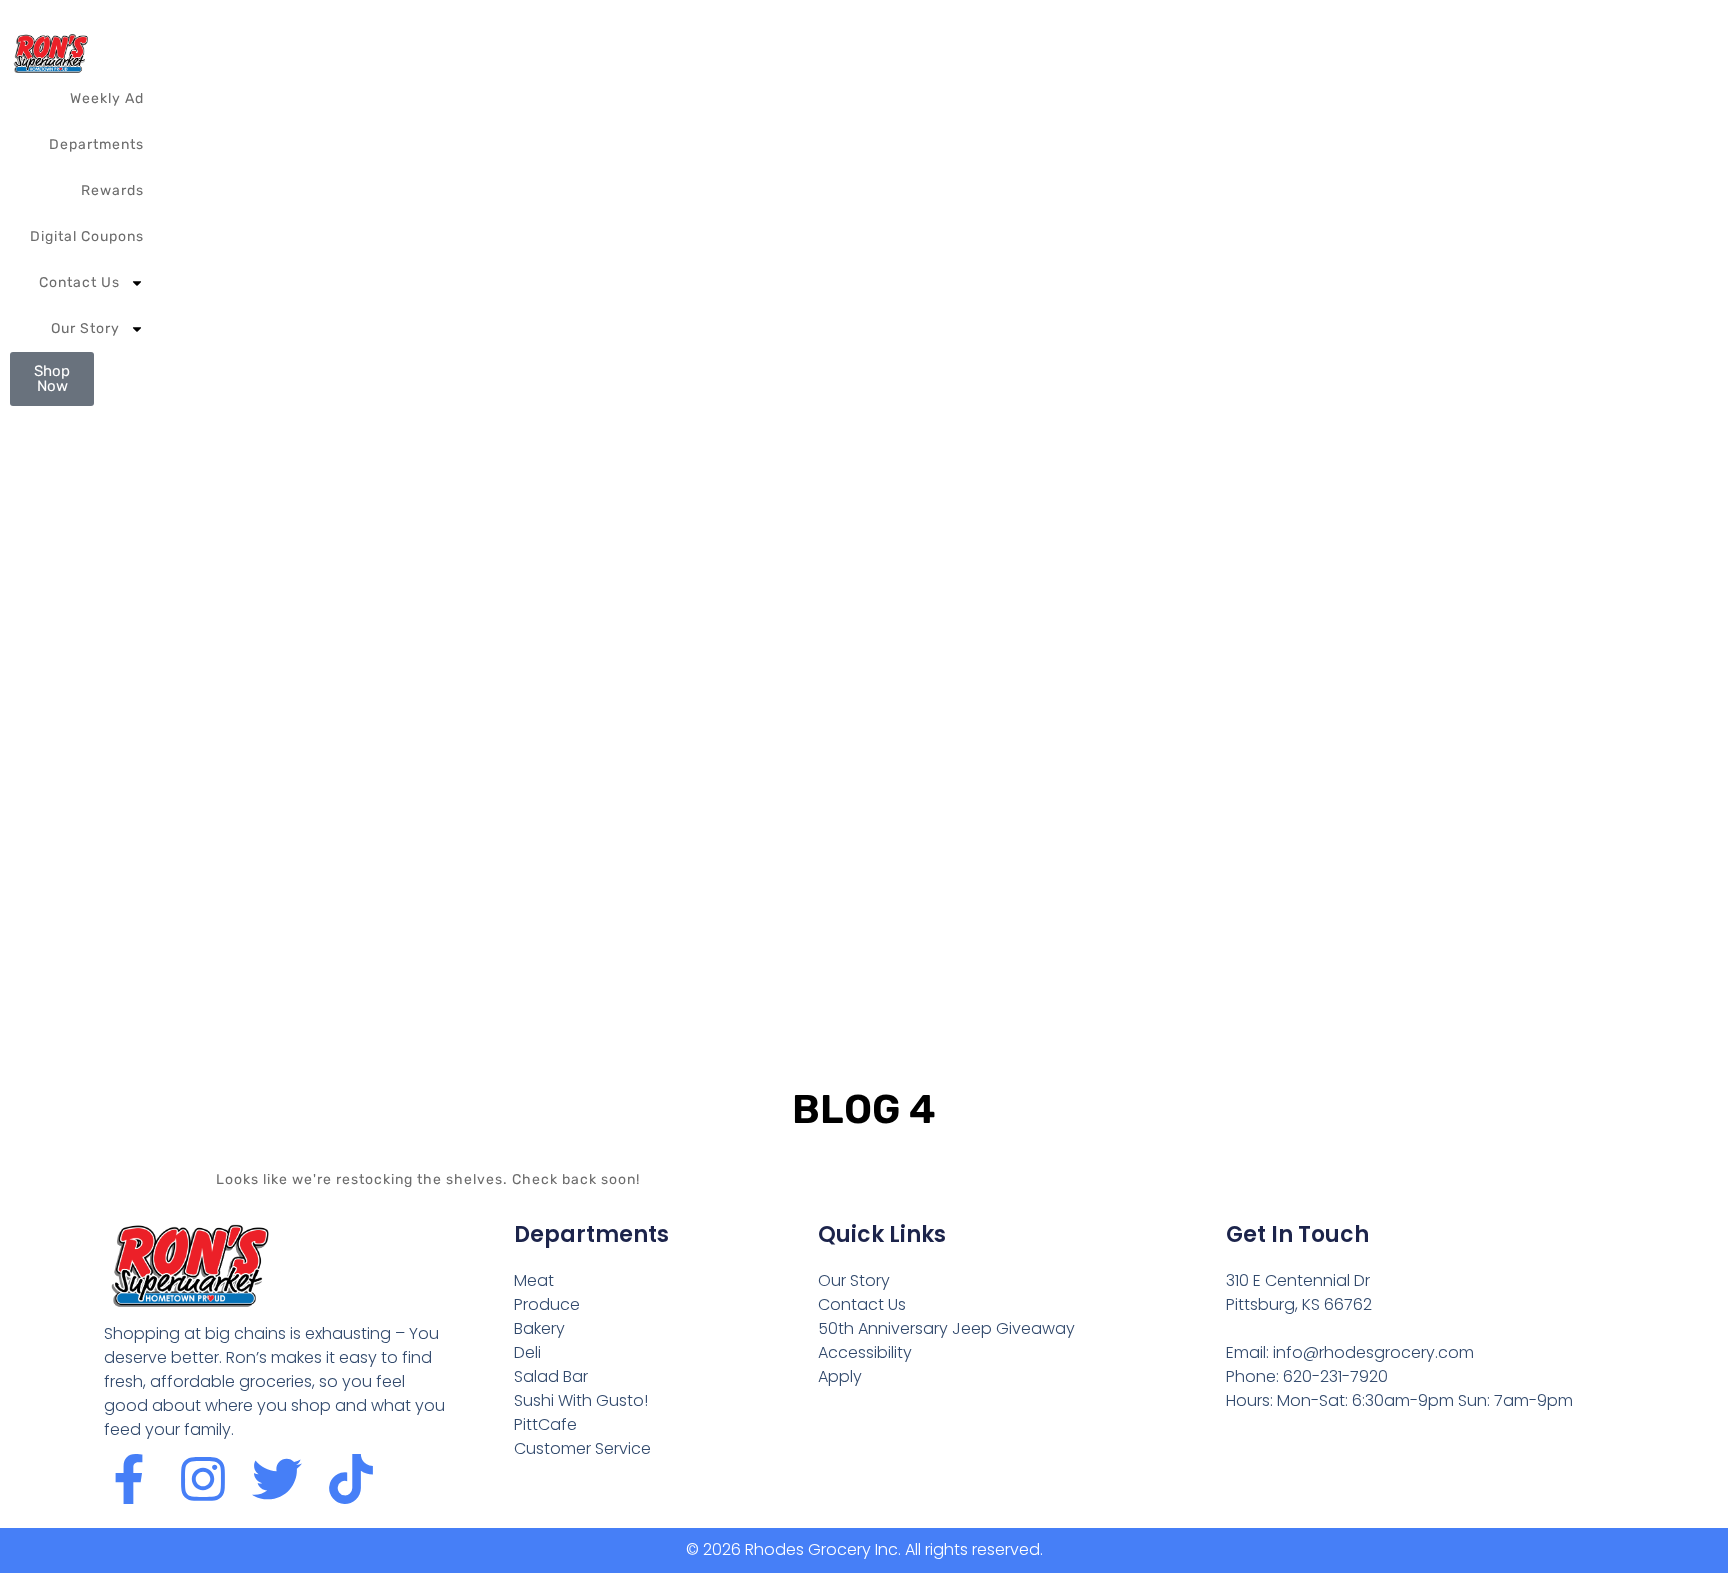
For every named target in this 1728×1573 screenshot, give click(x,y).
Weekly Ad (107, 98)
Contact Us (79, 282)
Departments (96, 144)
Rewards (112, 190)
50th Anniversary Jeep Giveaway (946, 1328)
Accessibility (865, 1352)
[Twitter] (277, 1479)
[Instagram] (203, 1479)
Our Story (85, 328)
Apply (840, 1376)
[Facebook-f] (129, 1479)
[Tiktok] (351, 1479)
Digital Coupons (87, 236)
